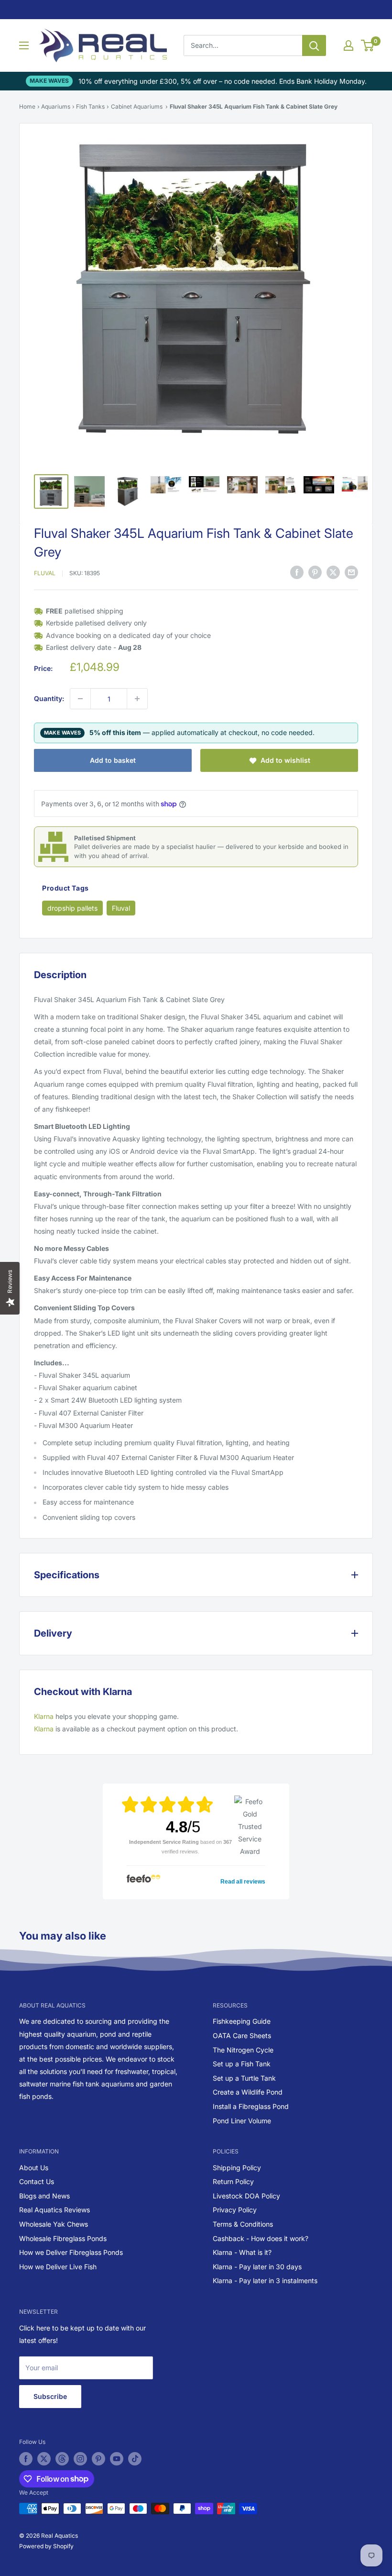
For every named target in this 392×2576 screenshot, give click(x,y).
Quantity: (49, 698)
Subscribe (50, 2396)
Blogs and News (44, 2196)
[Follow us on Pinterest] (98, 2459)
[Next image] (342, 298)
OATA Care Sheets (242, 2035)
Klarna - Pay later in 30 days (257, 2267)
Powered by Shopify (46, 2546)
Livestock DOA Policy (246, 2196)
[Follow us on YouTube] (117, 2459)
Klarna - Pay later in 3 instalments (265, 2280)
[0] (368, 45)
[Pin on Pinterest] (315, 572)
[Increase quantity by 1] (137, 699)
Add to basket (113, 760)
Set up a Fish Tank (242, 2064)
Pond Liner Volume (242, 2121)
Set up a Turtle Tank (244, 2078)
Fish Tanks (90, 106)
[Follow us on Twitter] (44, 2459)
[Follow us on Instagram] (80, 2459)
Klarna (44, 1716)
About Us (34, 2168)
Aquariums (56, 106)
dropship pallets (72, 908)
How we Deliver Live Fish (58, 2267)
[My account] (348, 45)
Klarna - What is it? (242, 2252)
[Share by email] (351, 572)
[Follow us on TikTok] (135, 2459)
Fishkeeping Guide (242, 2021)
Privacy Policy (235, 2210)
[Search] (314, 45)
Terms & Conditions (243, 2224)
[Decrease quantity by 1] (80, 699)
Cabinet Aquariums (137, 106)
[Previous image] (50, 298)
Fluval (45, 573)
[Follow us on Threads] (62, 2459)
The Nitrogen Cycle (243, 2050)
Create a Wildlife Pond (248, 2092)
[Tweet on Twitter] (333, 572)
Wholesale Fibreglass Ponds (63, 2238)
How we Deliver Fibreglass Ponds (71, 2252)
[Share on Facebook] (297, 572)
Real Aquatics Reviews (54, 2210)
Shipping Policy (237, 2168)
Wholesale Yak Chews (54, 2224)
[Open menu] (24, 45)
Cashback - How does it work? (261, 2238)
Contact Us (37, 2181)
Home (27, 106)
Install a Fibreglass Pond (251, 2106)
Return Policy (233, 2181)
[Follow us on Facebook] (26, 2459)
